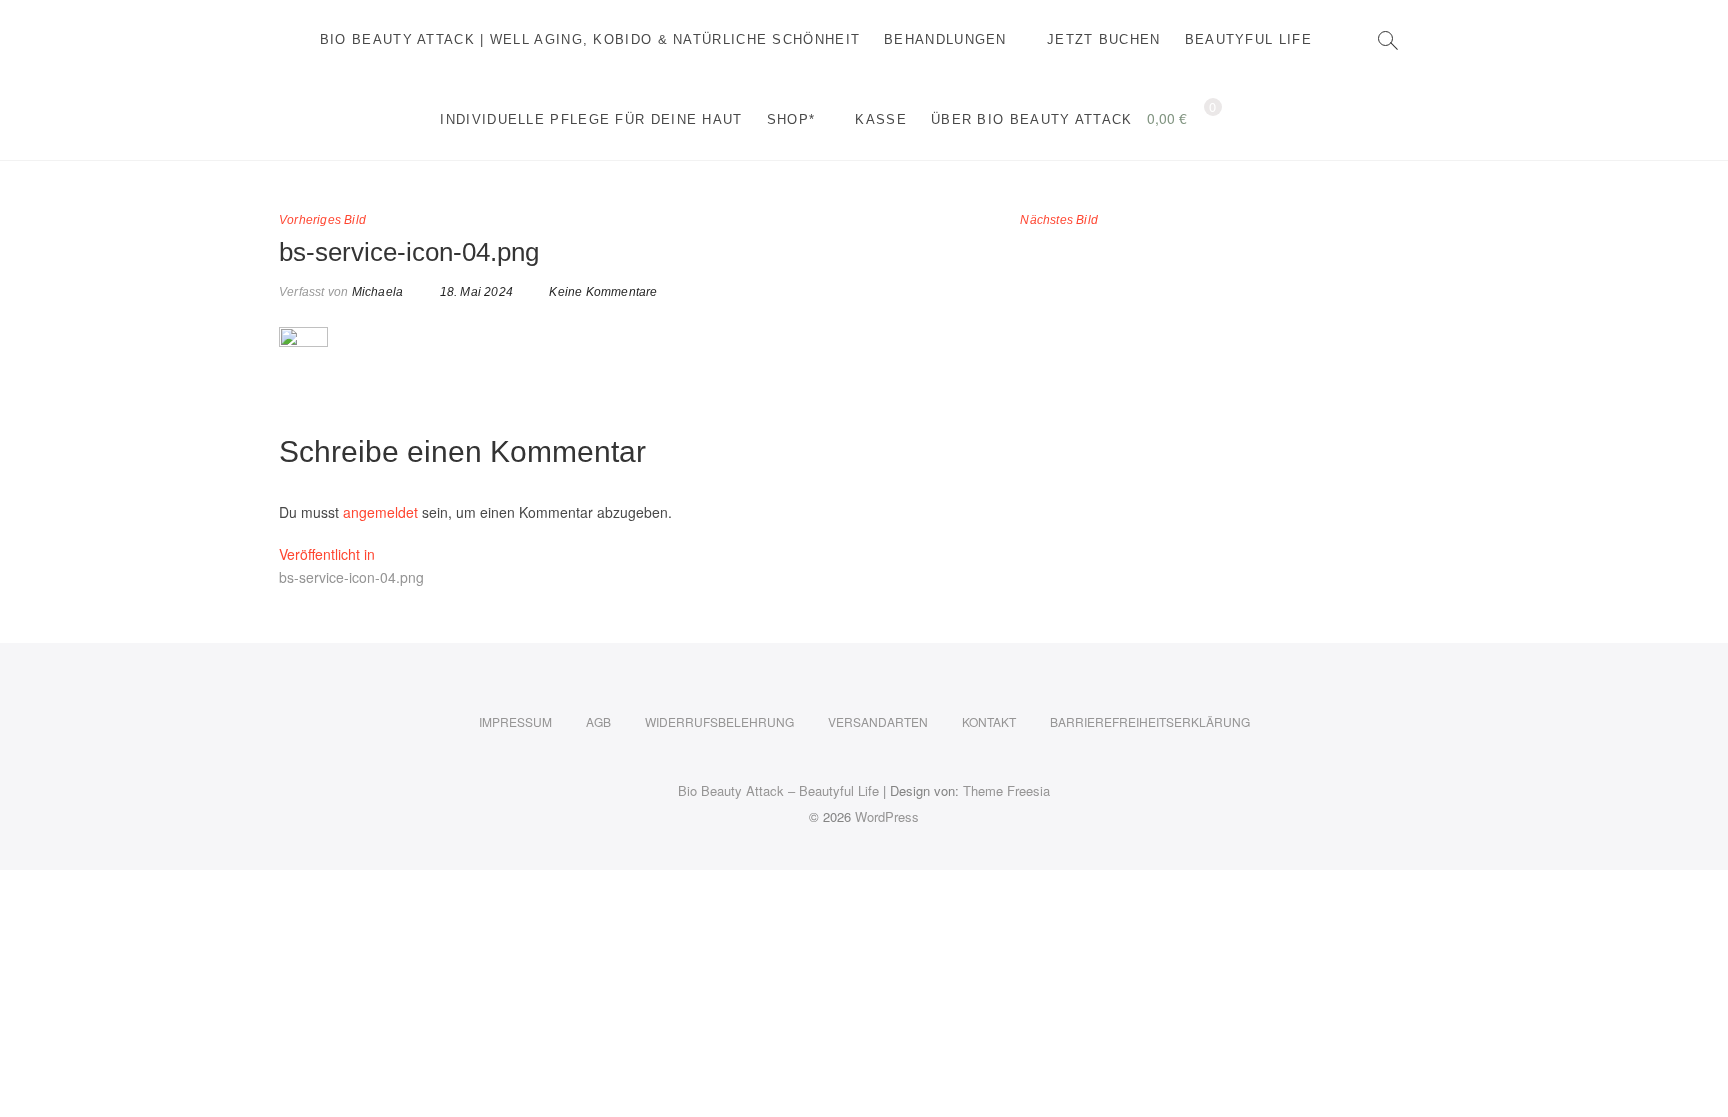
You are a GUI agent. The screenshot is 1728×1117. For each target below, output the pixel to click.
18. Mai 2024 (474, 292)
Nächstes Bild (1059, 220)
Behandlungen (945, 39)
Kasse (881, 119)
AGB (598, 721)
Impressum (515, 721)
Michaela (375, 292)
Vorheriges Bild (322, 220)
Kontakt (989, 721)
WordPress (887, 816)
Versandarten (878, 721)
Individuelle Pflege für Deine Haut (591, 119)
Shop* (791, 119)
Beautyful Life (1248, 39)
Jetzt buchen (1104, 39)
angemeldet (380, 512)
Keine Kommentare (603, 292)
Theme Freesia (1006, 790)
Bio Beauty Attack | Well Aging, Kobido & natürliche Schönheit (590, 39)
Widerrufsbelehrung (719, 721)
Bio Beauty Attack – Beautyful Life (778, 790)
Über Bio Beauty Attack (1032, 119)
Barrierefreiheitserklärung (1150, 721)
